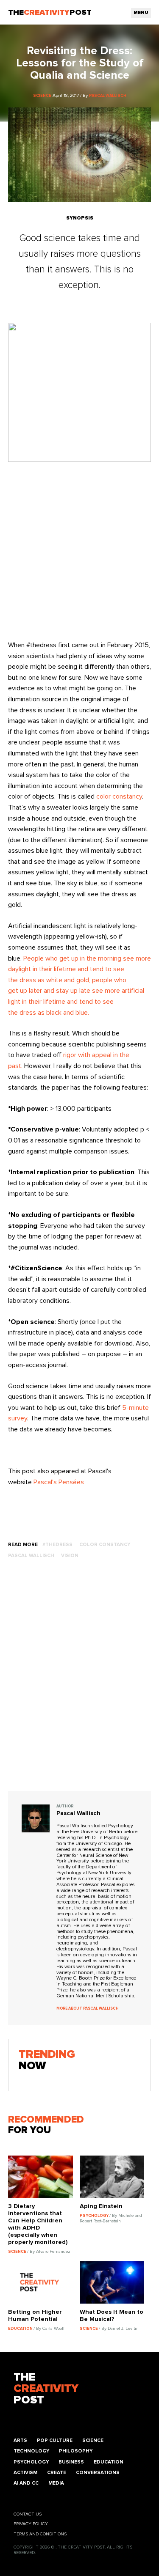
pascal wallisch (31, 1556)
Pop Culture (55, 2440)
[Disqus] (80, 1683)
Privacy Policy (31, 2524)
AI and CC (26, 2483)
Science (93, 2440)
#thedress (57, 1545)
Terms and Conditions (40, 2534)
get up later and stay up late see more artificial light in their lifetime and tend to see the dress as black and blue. (76, 1001)
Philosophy (76, 2451)
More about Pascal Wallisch (88, 2009)
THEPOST (46, 2389)
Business (71, 2462)
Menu (141, 13)
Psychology (31, 2462)
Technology (31, 2451)
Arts (20, 2440)
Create (57, 2473)
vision (70, 1556)
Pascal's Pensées (59, 1482)
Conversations (98, 2473)
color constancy (105, 1545)
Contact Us (28, 2514)
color (103, 796)
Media (56, 2483)
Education (109, 2462)
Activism (25, 2473)
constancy (127, 796)
